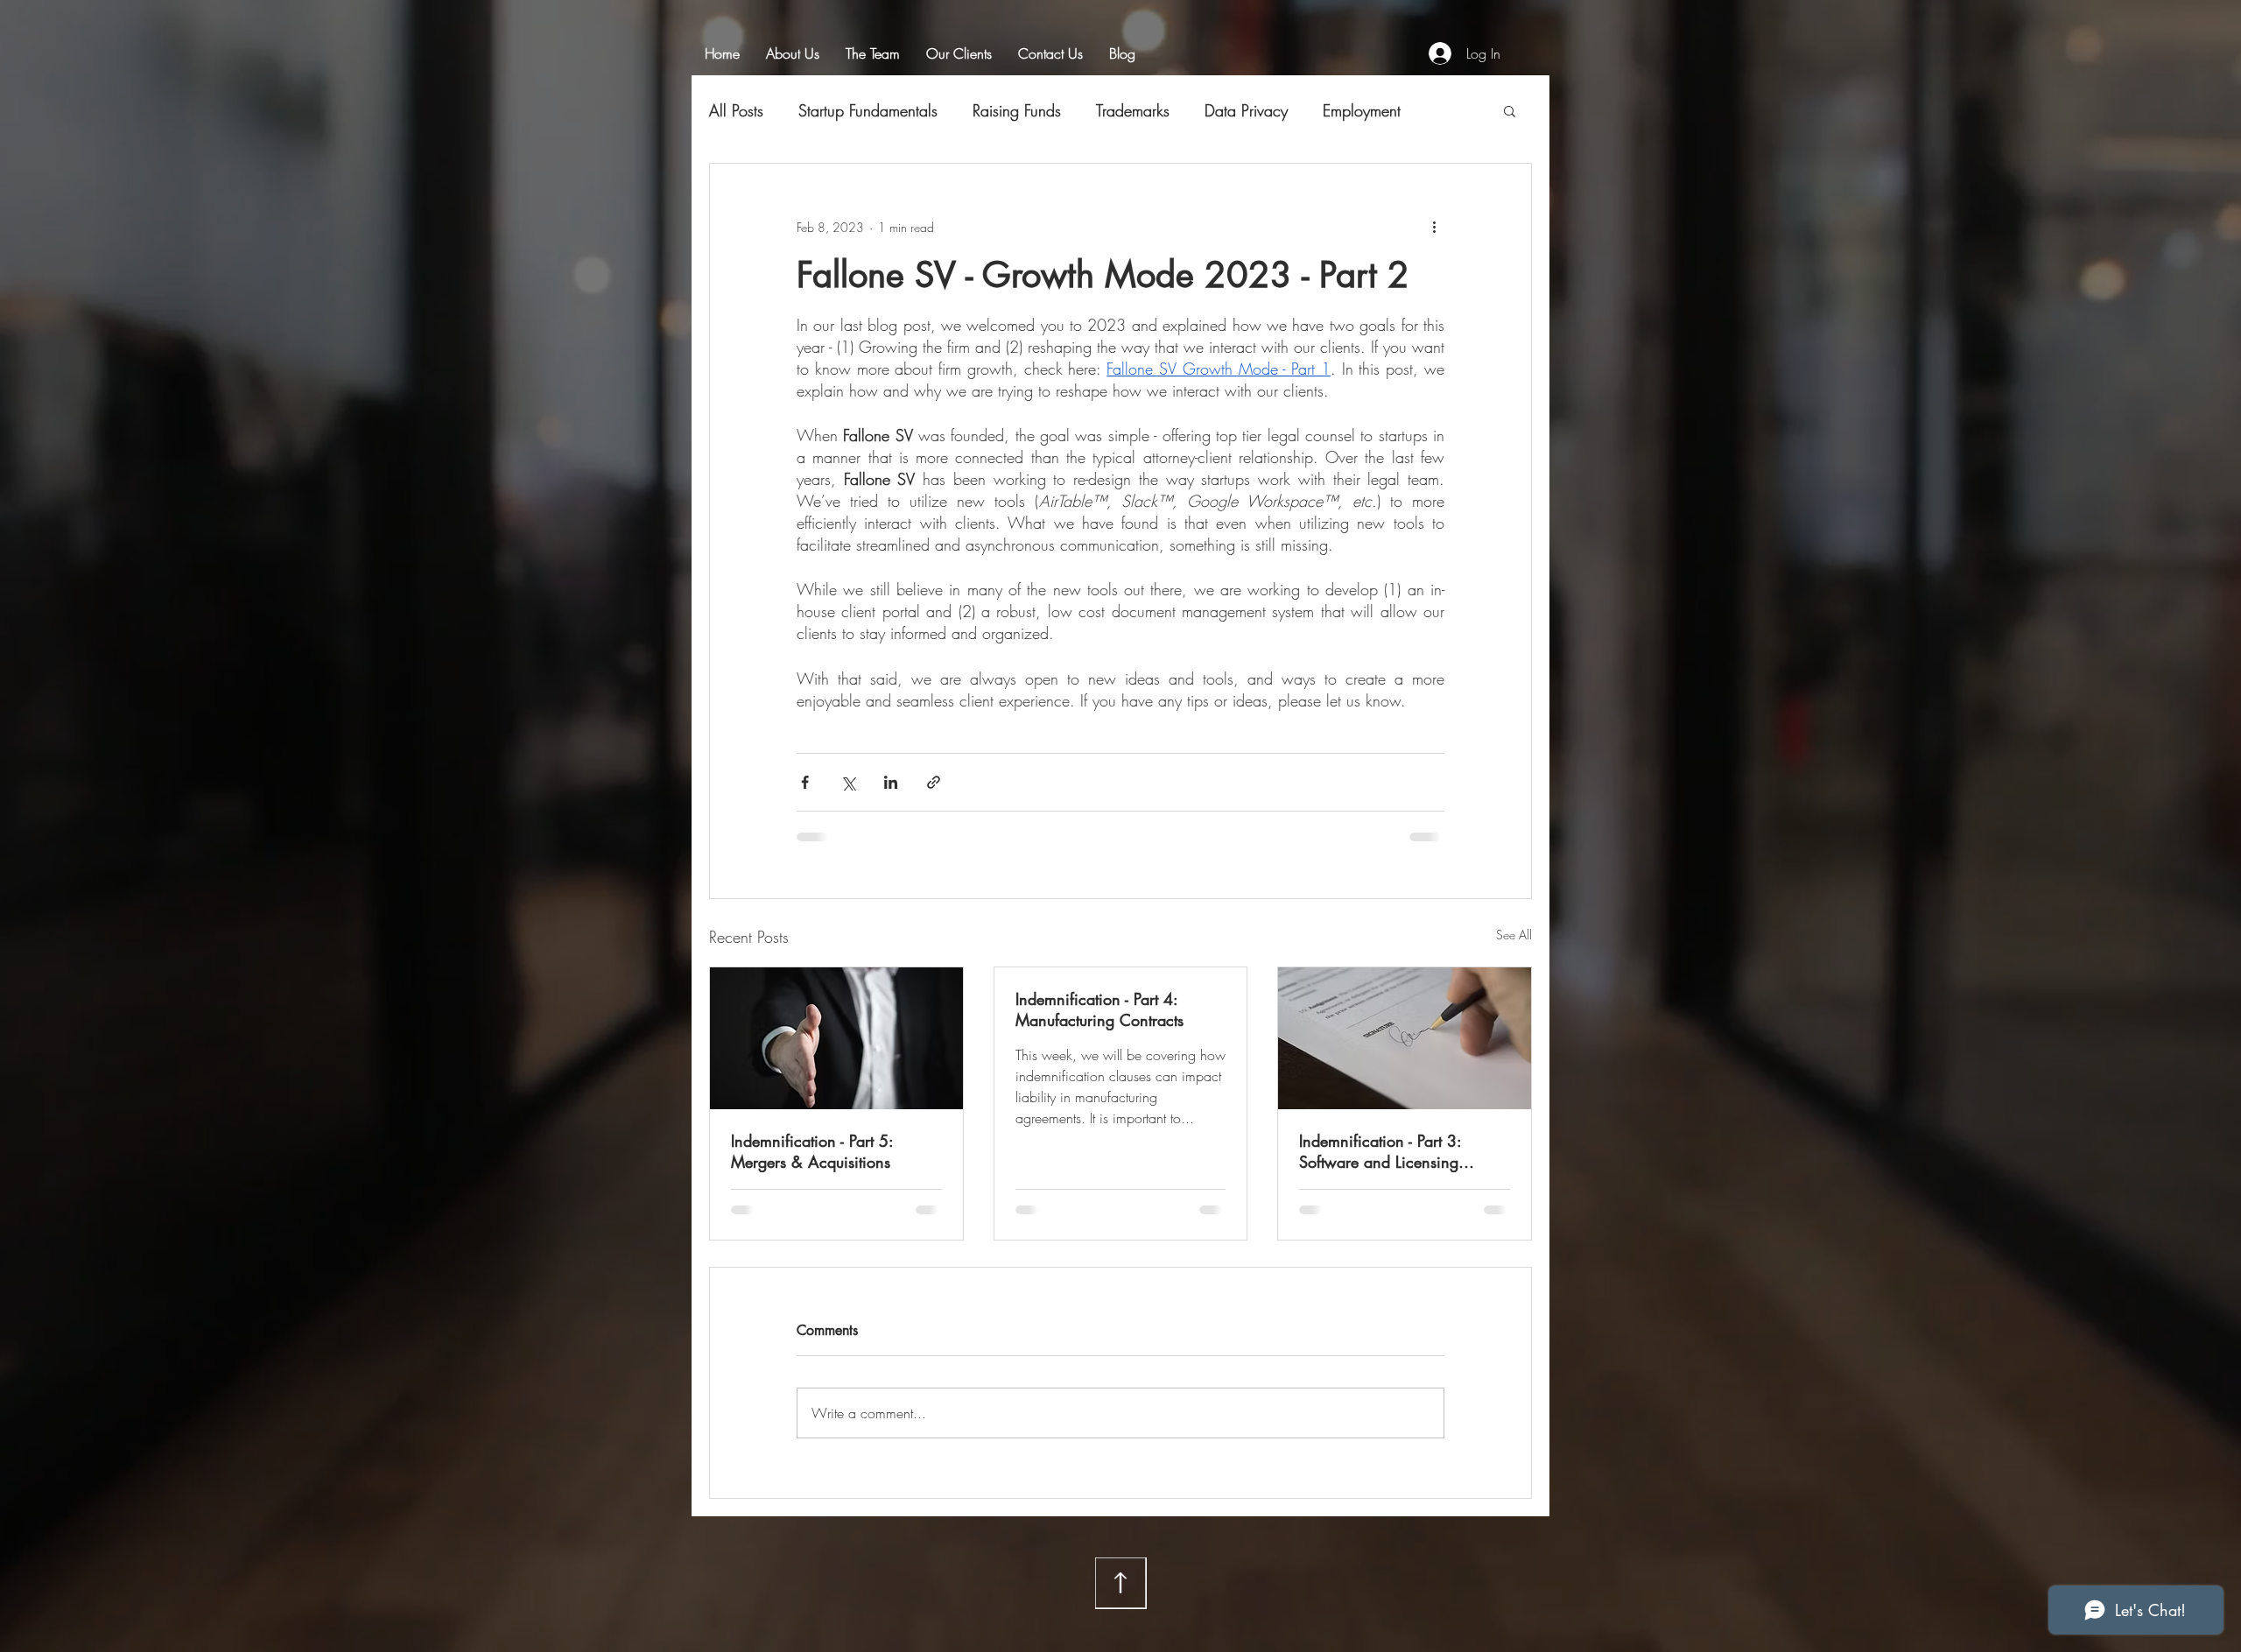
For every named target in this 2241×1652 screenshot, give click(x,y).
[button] (1510, 110)
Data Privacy (1246, 110)
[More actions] (1434, 227)
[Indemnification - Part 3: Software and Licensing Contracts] (1405, 1038)
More (1340, 110)
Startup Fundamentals (868, 110)
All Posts (736, 110)
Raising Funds (1017, 110)
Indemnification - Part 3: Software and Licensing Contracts (1380, 1151)
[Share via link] (934, 782)
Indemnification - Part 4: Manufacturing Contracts (1099, 1009)
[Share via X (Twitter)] (848, 782)
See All (1514, 935)
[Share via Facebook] (805, 782)
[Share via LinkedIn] (891, 782)
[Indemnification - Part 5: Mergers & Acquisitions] (836, 1038)
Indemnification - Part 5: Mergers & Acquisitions (812, 1151)
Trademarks (1133, 110)
